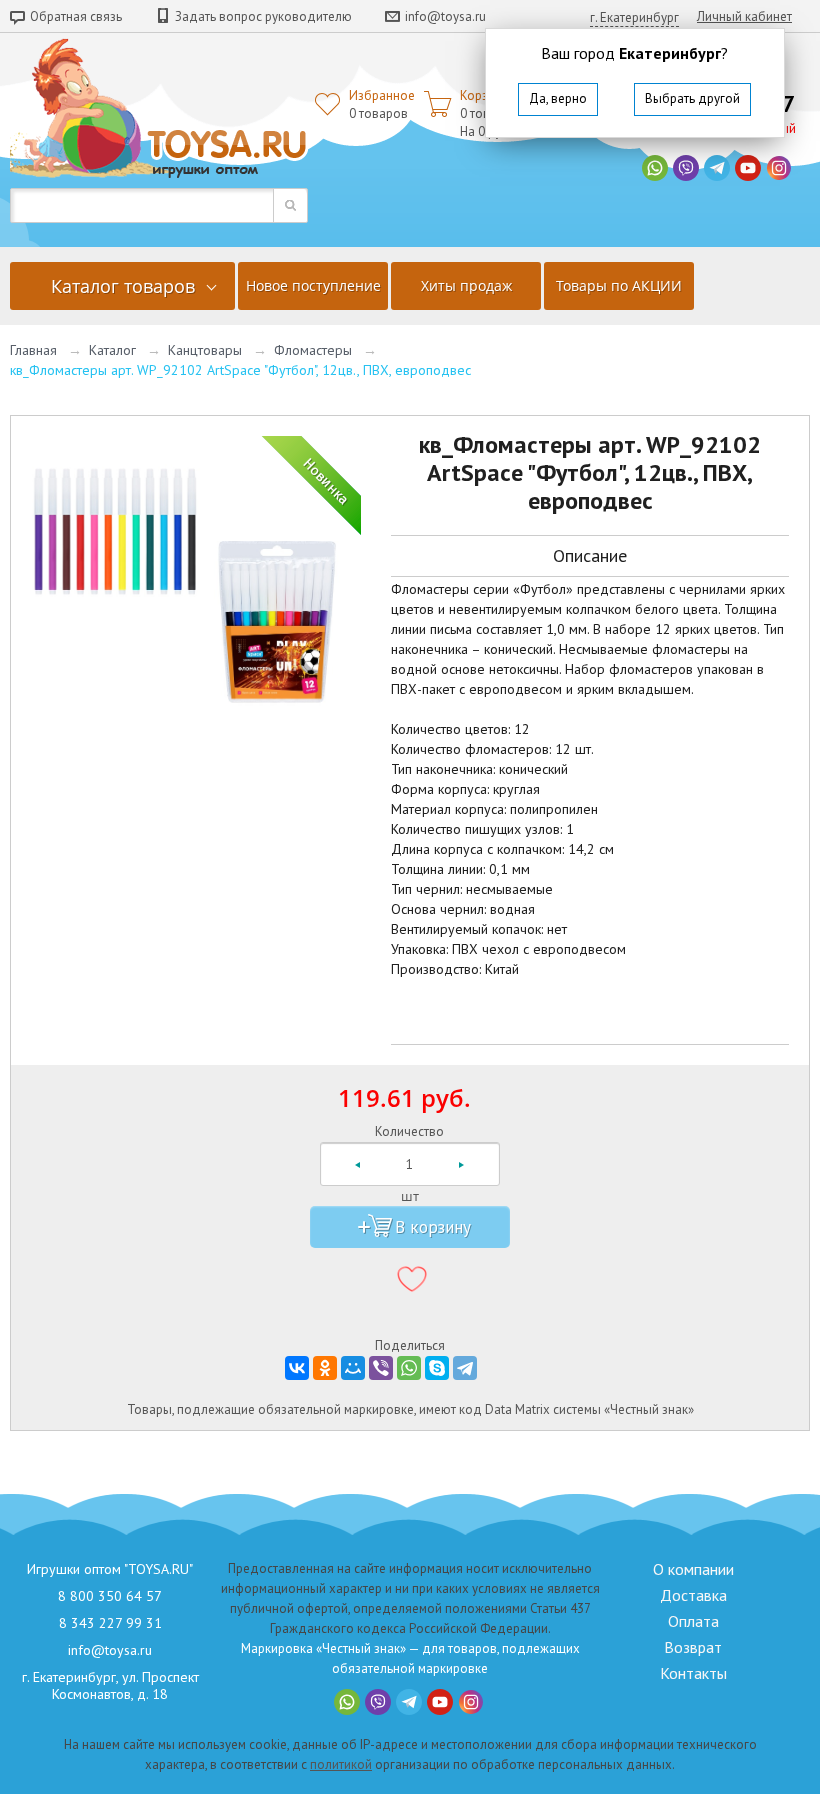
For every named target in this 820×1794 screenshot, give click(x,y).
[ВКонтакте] (297, 1368)
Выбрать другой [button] (692, 98)
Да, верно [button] (558, 98)
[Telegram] (465, 1368)
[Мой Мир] (353, 1368)
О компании (693, 1569)
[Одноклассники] (325, 1368)
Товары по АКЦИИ (619, 285)
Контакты (693, 1673)
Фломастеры (313, 350)
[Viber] (381, 1368)
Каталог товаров (123, 286)
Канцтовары (205, 350)
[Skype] (437, 1368)
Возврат (693, 1647)
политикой (341, 1764)
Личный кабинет (744, 16)
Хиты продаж (466, 285)
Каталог (112, 350)
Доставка (693, 1595)
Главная (33, 350)
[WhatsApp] (409, 1368)
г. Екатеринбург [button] (634, 17)
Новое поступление (313, 285)
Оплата (693, 1621)
